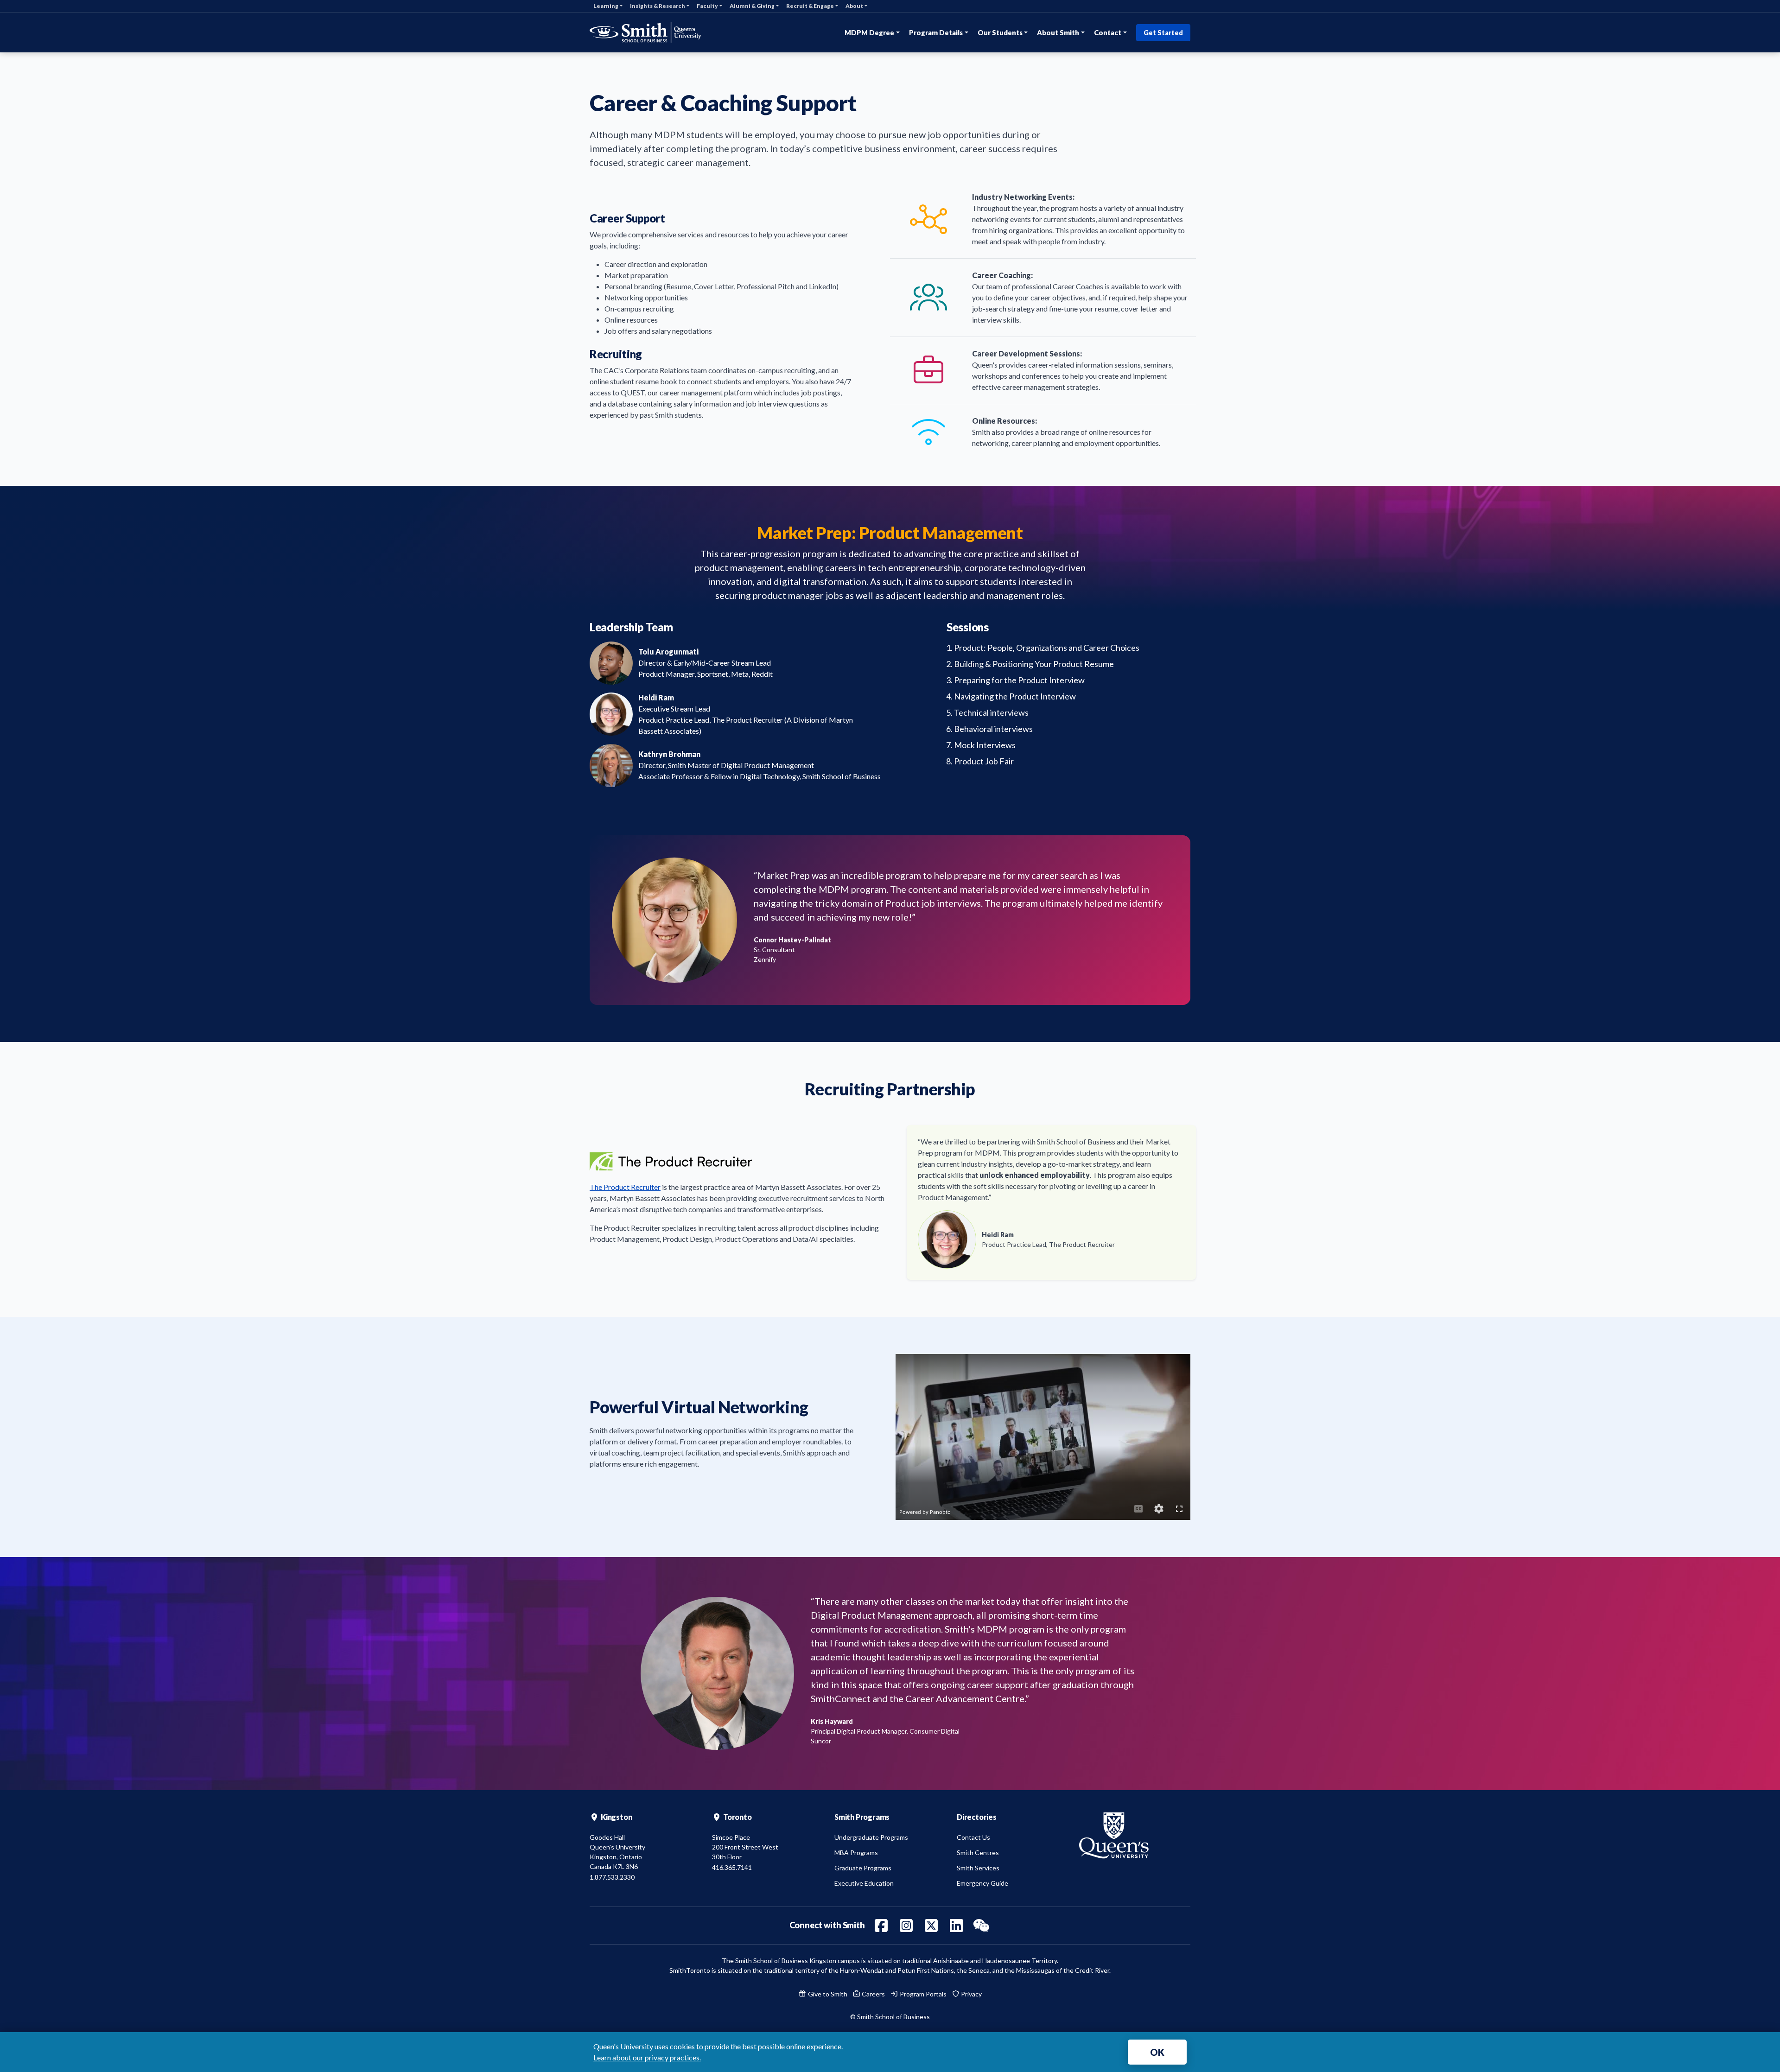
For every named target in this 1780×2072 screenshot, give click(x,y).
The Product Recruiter (625, 1187)
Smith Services (978, 1868)
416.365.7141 (732, 1867)
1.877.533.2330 (612, 1877)
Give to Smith (827, 1994)
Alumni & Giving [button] (752, 6)
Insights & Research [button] (658, 6)
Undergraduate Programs (871, 1837)
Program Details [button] (936, 32)
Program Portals (922, 1994)
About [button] (854, 6)
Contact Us (973, 1837)
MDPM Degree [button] (869, 32)
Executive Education (864, 1883)
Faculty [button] (707, 6)
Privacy (971, 1994)
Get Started (1163, 33)
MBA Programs (856, 1853)
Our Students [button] (1000, 32)
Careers (873, 1994)
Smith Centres (978, 1853)
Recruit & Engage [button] (810, 6)
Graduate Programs (863, 1868)
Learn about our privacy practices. (647, 2057)
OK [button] (1157, 2052)
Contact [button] (1108, 32)
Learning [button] (606, 6)
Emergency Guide (982, 1883)
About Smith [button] (1058, 32)
